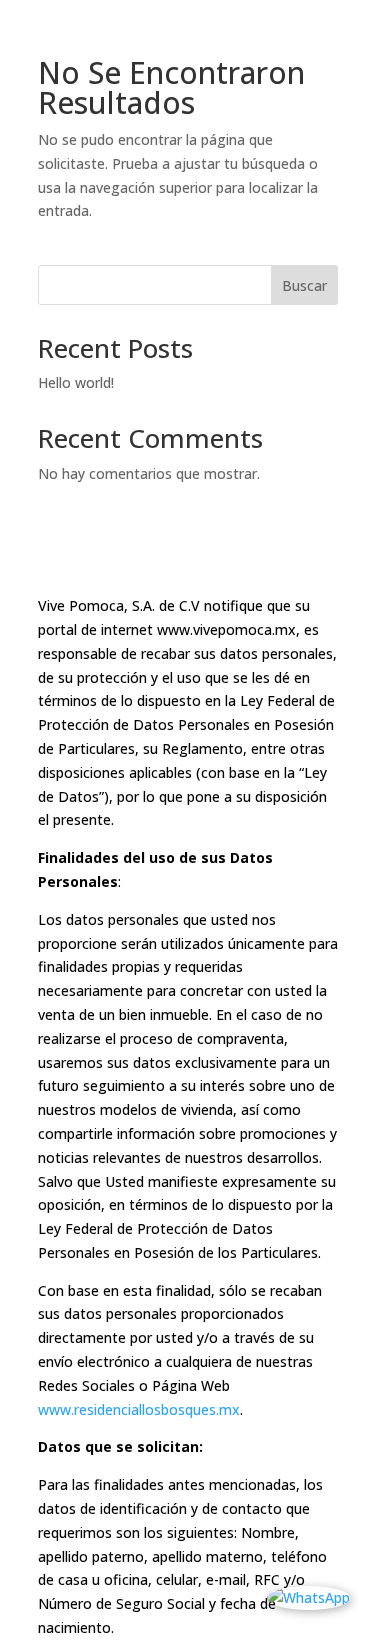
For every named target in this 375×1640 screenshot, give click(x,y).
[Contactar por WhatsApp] (308, 1598)
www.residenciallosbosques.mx (139, 1409)
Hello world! (76, 382)
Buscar (304, 285)
